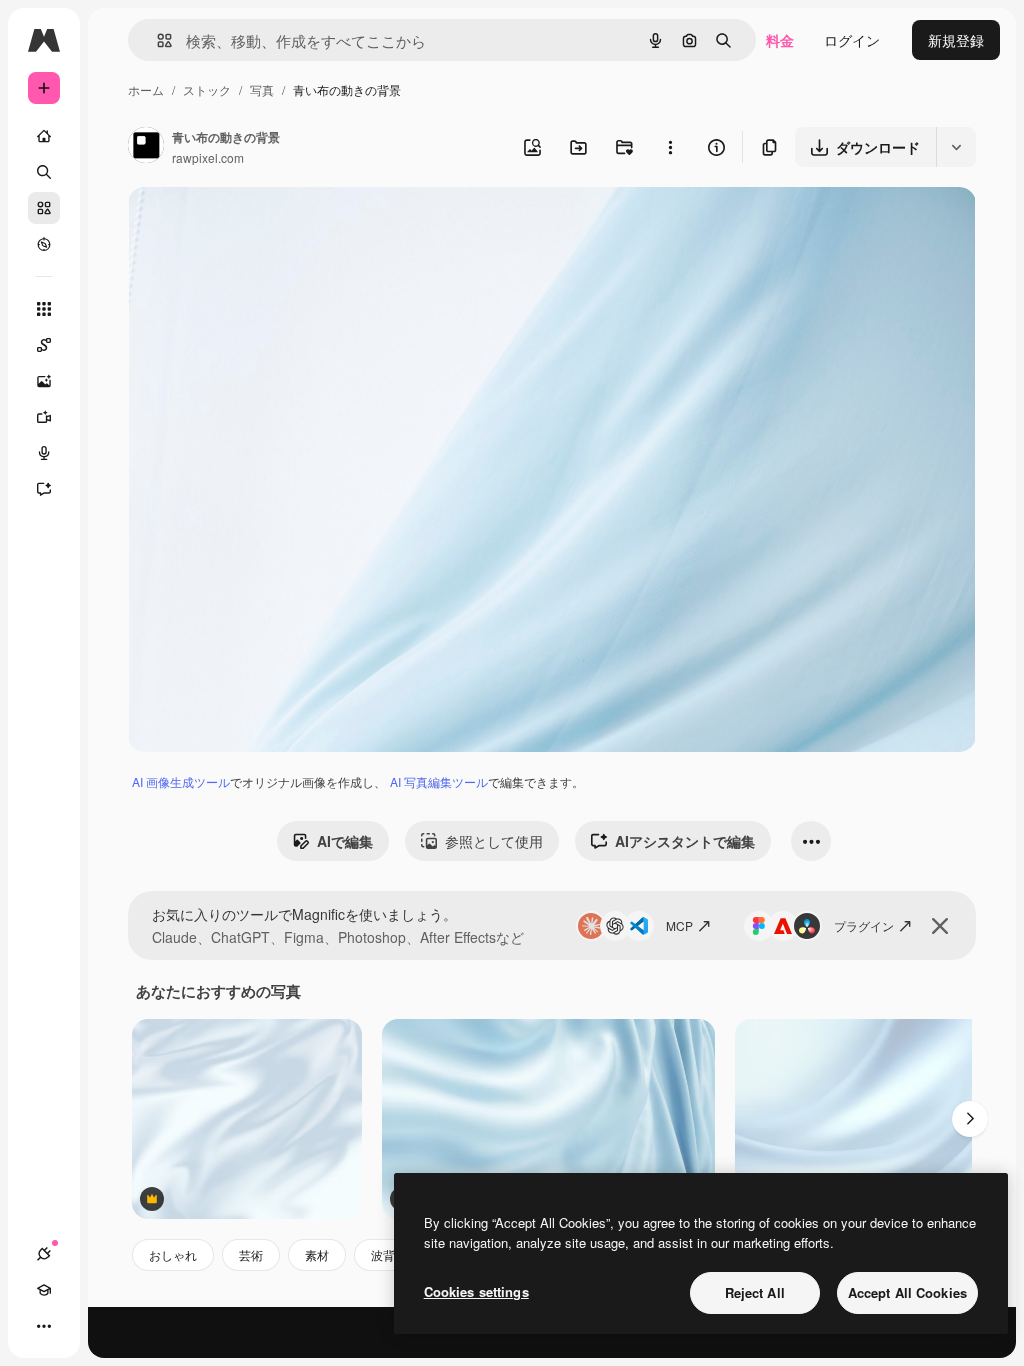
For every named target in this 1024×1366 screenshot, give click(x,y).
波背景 (389, 1254)
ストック (207, 89)
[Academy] (44, 1290)
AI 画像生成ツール (181, 781)
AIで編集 (345, 841)
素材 (317, 1254)
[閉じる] (940, 926)
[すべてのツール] (44, 309)
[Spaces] (44, 345)
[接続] (44, 1254)
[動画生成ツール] (44, 417)
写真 (262, 89)
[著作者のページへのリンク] (146, 147)
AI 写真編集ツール (439, 781)
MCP (679, 925)
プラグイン (864, 925)
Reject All (755, 1292)
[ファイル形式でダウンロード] (956, 147)
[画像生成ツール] (44, 381)
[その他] (44, 1326)
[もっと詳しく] (44, 244)
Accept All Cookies (907, 1292)
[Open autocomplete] (156, 40)
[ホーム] (44, 136)
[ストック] (44, 208)
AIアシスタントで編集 (685, 841)
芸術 (251, 1254)
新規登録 (956, 40)
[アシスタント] (44, 489)
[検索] (44, 172)
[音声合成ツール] (44, 453)
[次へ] (970, 1119)
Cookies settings (476, 1291)
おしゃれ (173, 1254)
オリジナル (265, 225)
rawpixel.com (208, 157)
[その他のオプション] (670, 147)
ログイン (852, 40)
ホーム (146, 89)
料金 (780, 40)
